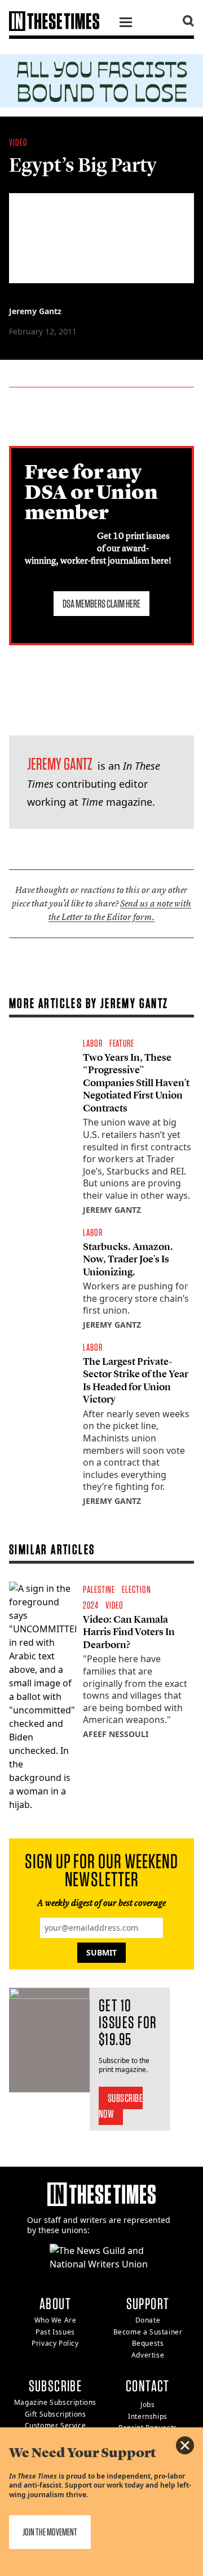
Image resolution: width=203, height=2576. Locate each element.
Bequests (148, 2343)
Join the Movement (50, 2532)
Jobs (147, 2405)
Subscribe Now (121, 2106)
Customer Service (56, 2425)
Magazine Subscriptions (55, 2402)
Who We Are (56, 2320)
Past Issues (55, 2332)
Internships (148, 2416)
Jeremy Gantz (35, 311)
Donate (148, 2320)
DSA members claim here (101, 604)
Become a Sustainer (148, 2332)
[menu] (126, 24)
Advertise (148, 2355)
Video (18, 142)
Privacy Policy (55, 2343)
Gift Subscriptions (56, 2414)
